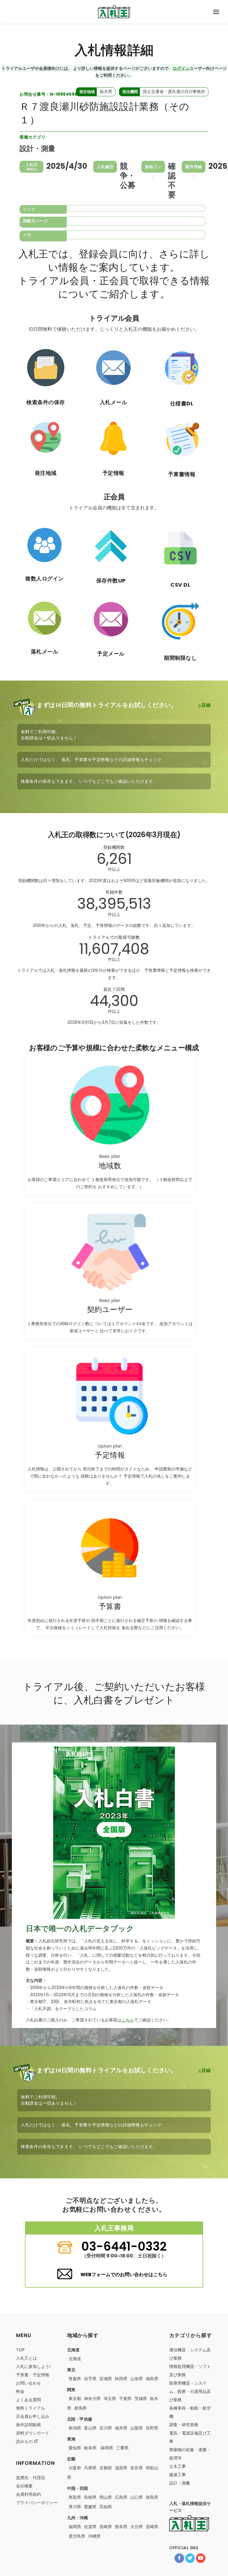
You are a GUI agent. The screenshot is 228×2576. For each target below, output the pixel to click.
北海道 (75, 2359)
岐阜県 (90, 2448)
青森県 (75, 2379)
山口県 (137, 2497)
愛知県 (75, 2448)
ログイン (181, 68)
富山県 (90, 2428)
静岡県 (106, 2448)
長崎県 (106, 2527)
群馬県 (80, 2408)
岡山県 (106, 2497)
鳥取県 (75, 2497)
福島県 (152, 2379)
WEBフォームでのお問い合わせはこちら (124, 2275)
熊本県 (121, 2527)
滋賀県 (121, 2468)
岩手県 (90, 2379)
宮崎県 (152, 2527)
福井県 (121, 2428)
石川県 (106, 2428)
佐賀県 (90, 2527)
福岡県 (75, 2527)
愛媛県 (90, 2507)
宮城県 (106, 2379)
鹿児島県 (77, 2536)
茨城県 (141, 2399)
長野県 (152, 2428)
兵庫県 (90, 2468)
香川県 (75, 2507)
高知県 (106, 2507)
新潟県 (75, 2428)
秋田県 (121, 2379)
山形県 (137, 2379)
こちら (128, 2020)
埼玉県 (110, 2399)
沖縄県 (94, 2536)
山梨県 (137, 2428)
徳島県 (152, 2497)
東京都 (75, 2399)
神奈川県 (92, 2399)
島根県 (90, 2497)
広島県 (121, 2497)
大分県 (137, 2527)
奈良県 (137, 2468)
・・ (190, 2391)
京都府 (106, 2468)
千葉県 (125, 2399)
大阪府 (75, 2468)
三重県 (122, 2448)
